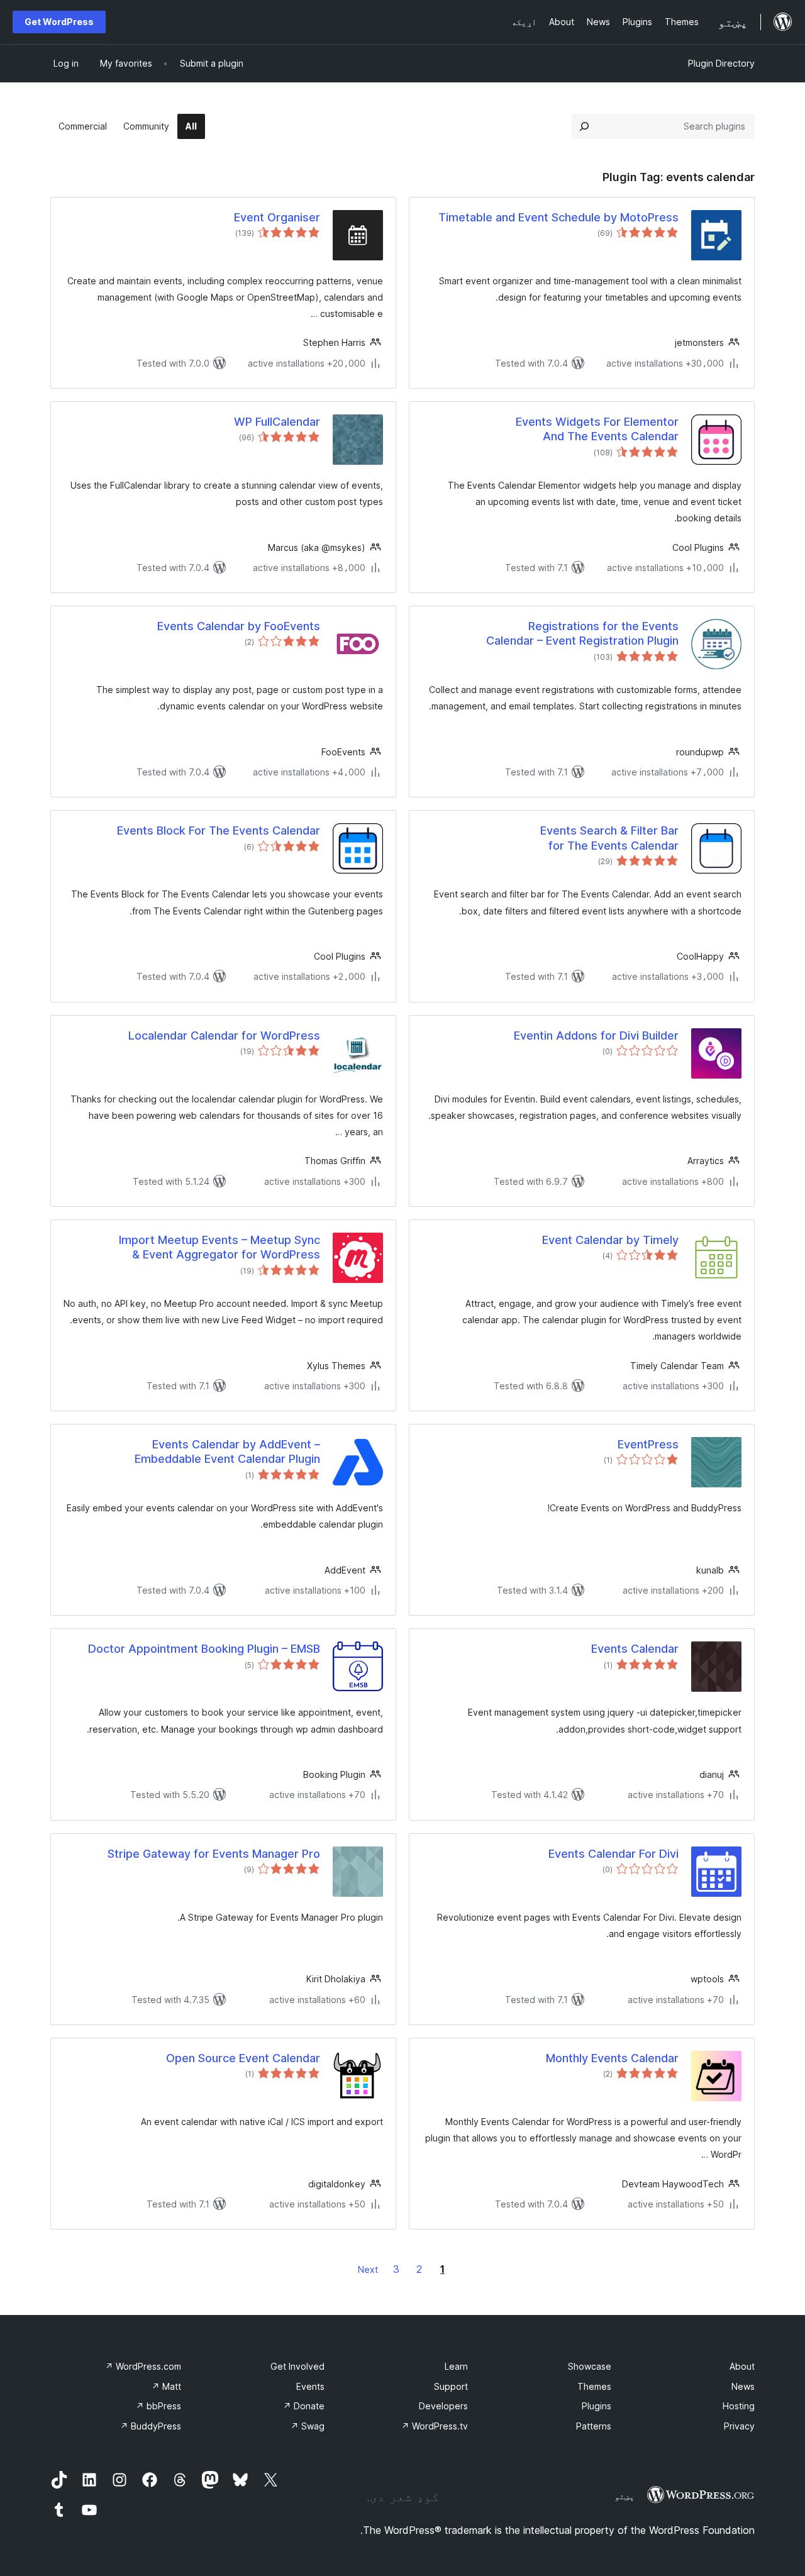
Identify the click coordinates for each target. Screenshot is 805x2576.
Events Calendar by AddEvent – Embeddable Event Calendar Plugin (227, 1452)
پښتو (625, 2496)
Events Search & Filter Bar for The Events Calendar (609, 838)
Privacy (739, 2426)
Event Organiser (277, 217)
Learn (456, 2366)
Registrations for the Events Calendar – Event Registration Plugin (582, 633)
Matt (166, 2386)
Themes (594, 2386)
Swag (308, 2426)
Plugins (597, 2406)
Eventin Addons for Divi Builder (596, 1035)
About (742, 2366)
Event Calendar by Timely (610, 1240)
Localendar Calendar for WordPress (224, 1035)
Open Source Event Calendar (243, 2058)
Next (368, 2269)
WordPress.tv (435, 2426)
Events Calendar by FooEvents (239, 626)
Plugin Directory (721, 63)
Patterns (594, 2426)
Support (451, 2386)
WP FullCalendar (277, 422)
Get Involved (297, 2366)
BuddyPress (151, 2426)
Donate (304, 2406)
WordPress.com (143, 2366)
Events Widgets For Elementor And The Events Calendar (597, 429)
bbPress (158, 2406)
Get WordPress (59, 22)
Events (310, 2386)
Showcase (590, 2366)
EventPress (648, 1444)
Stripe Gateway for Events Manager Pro (214, 1854)
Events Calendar (635, 1649)
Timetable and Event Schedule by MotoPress (558, 217)
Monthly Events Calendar (612, 2058)
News (743, 2386)
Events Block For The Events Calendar (219, 830)
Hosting (739, 2406)
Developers (443, 2406)
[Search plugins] (584, 126)
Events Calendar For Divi (613, 1854)
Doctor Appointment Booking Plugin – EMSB (204, 1649)
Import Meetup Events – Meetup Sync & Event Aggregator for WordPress (219, 1247)
